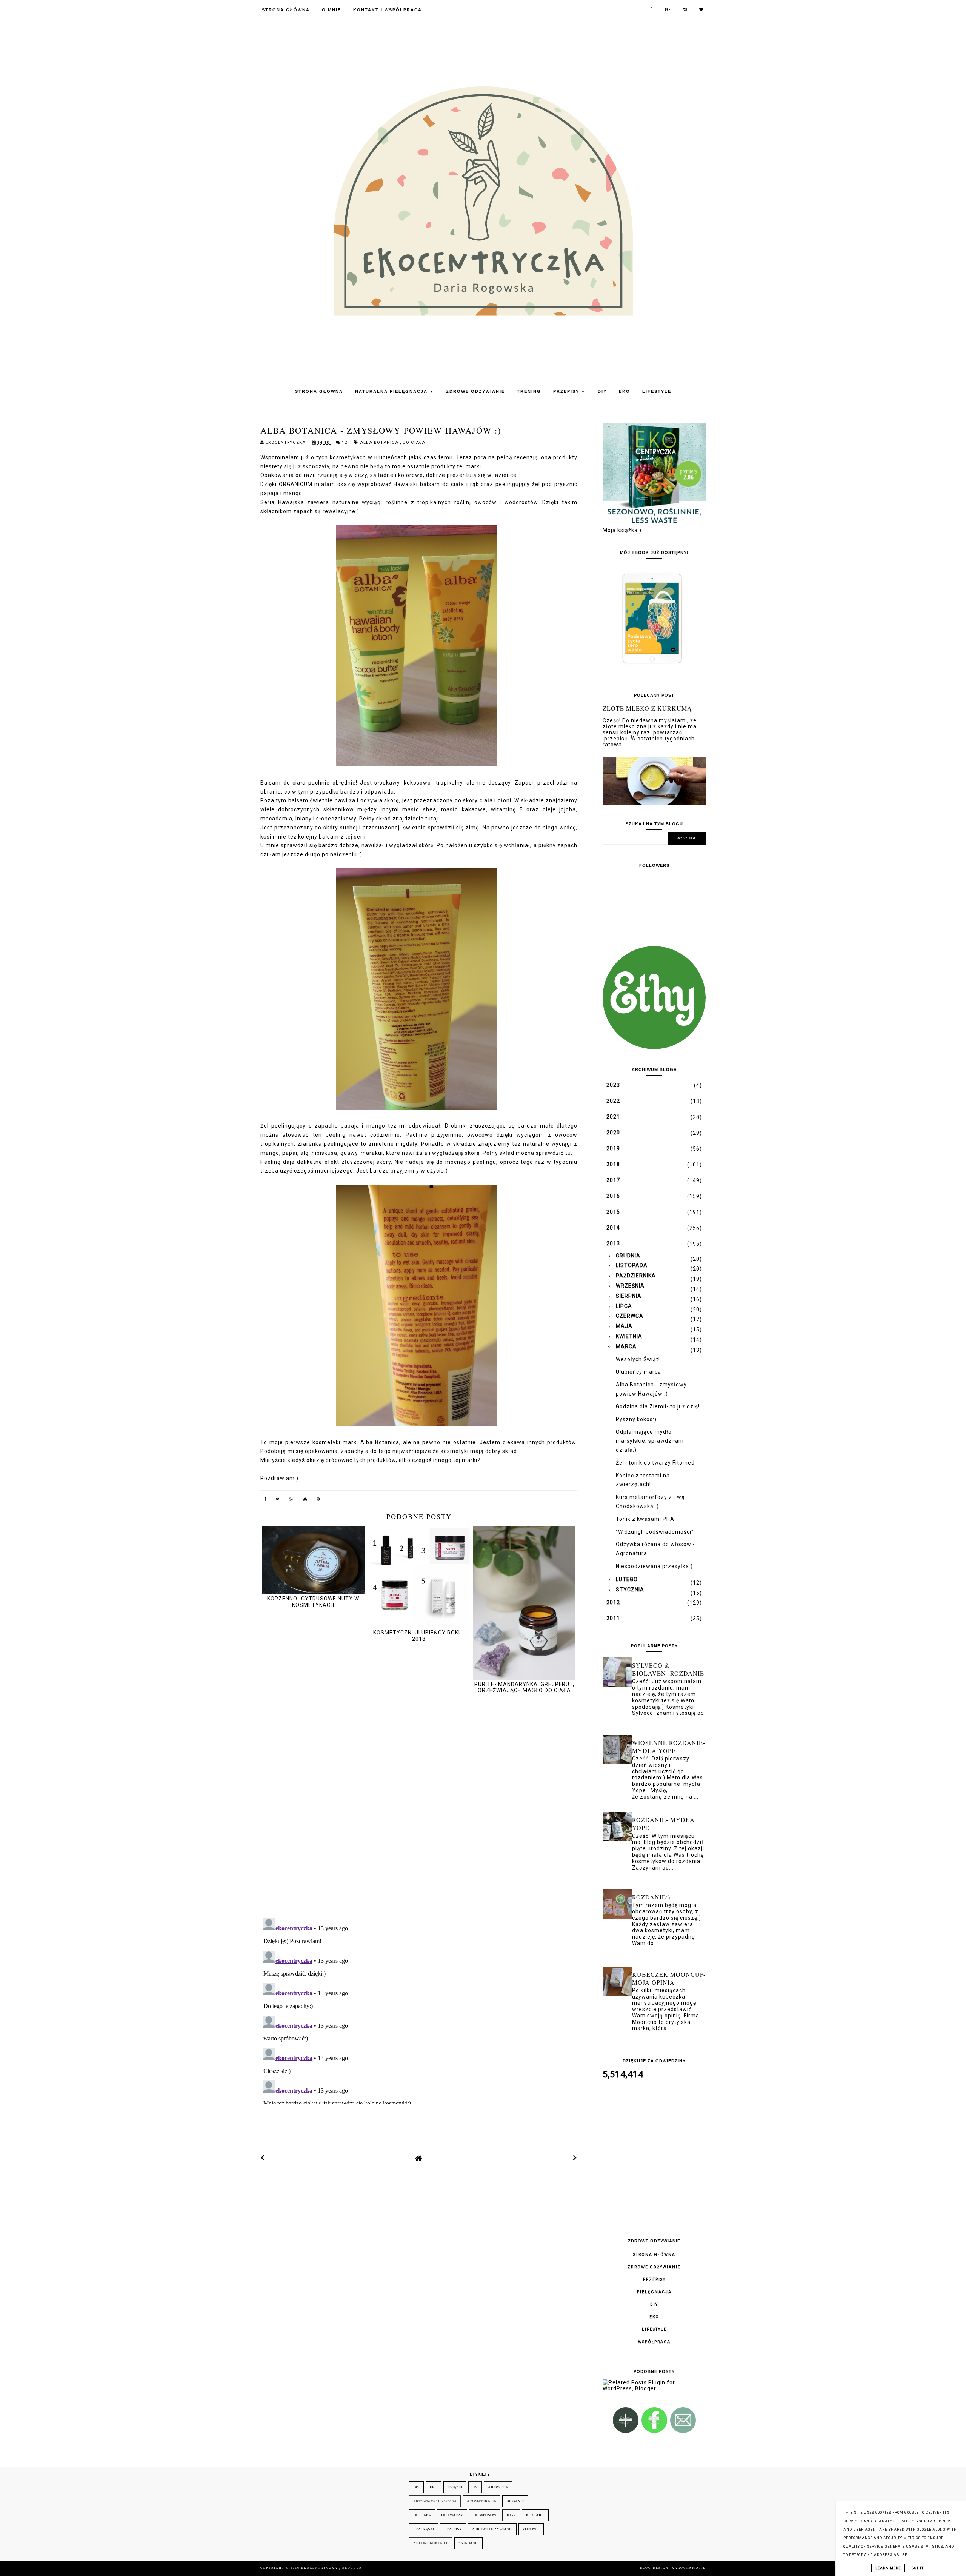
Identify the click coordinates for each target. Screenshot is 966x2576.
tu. (569, 1153)
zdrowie (531, 2529)
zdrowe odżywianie (492, 2529)
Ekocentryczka (320, 2568)
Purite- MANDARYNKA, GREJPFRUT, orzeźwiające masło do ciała (524, 1687)
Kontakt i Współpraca (388, 10)
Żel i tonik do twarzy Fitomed (655, 1463)
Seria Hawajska (282, 502)
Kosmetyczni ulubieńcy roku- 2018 (419, 1636)
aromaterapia (481, 2501)
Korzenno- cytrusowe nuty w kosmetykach (313, 1602)
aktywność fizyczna (435, 2501)
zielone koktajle (431, 2543)
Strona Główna (286, 10)
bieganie (515, 2501)
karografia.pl (689, 2568)
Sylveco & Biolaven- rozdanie (668, 1669)
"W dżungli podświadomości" (655, 1532)
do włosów (485, 2515)
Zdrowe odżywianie (475, 391)
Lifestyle (657, 391)
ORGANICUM (296, 484)
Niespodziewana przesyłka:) (654, 1566)
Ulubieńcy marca (638, 1372)
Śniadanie (468, 2543)
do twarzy (452, 2515)
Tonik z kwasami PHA (645, 1519)
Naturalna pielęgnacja (395, 391)
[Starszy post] (575, 2158)
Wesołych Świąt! (638, 1359)
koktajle (535, 2515)
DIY (602, 391)
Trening (529, 391)
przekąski (424, 2529)
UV (475, 2487)
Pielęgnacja (654, 2292)
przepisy (453, 2529)
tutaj (432, 819)
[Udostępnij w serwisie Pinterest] (318, 1500)
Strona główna (654, 2255)
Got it (918, 2568)
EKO (625, 391)
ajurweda (498, 2487)
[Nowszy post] (263, 2158)
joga (511, 2515)
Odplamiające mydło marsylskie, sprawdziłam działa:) (650, 1441)
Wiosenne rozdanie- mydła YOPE (669, 1747)
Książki (455, 2487)
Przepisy (569, 391)
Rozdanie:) (651, 1897)
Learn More (888, 2568)
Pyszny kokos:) (636, 1419)
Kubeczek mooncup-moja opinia (669, 1978)
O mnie (331, 10)
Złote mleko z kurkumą (647, 708)
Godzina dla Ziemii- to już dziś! (658, 1406)
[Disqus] (419, 1807)
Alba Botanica (380, 442)
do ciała (414, 442)
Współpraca (654, 2342)
